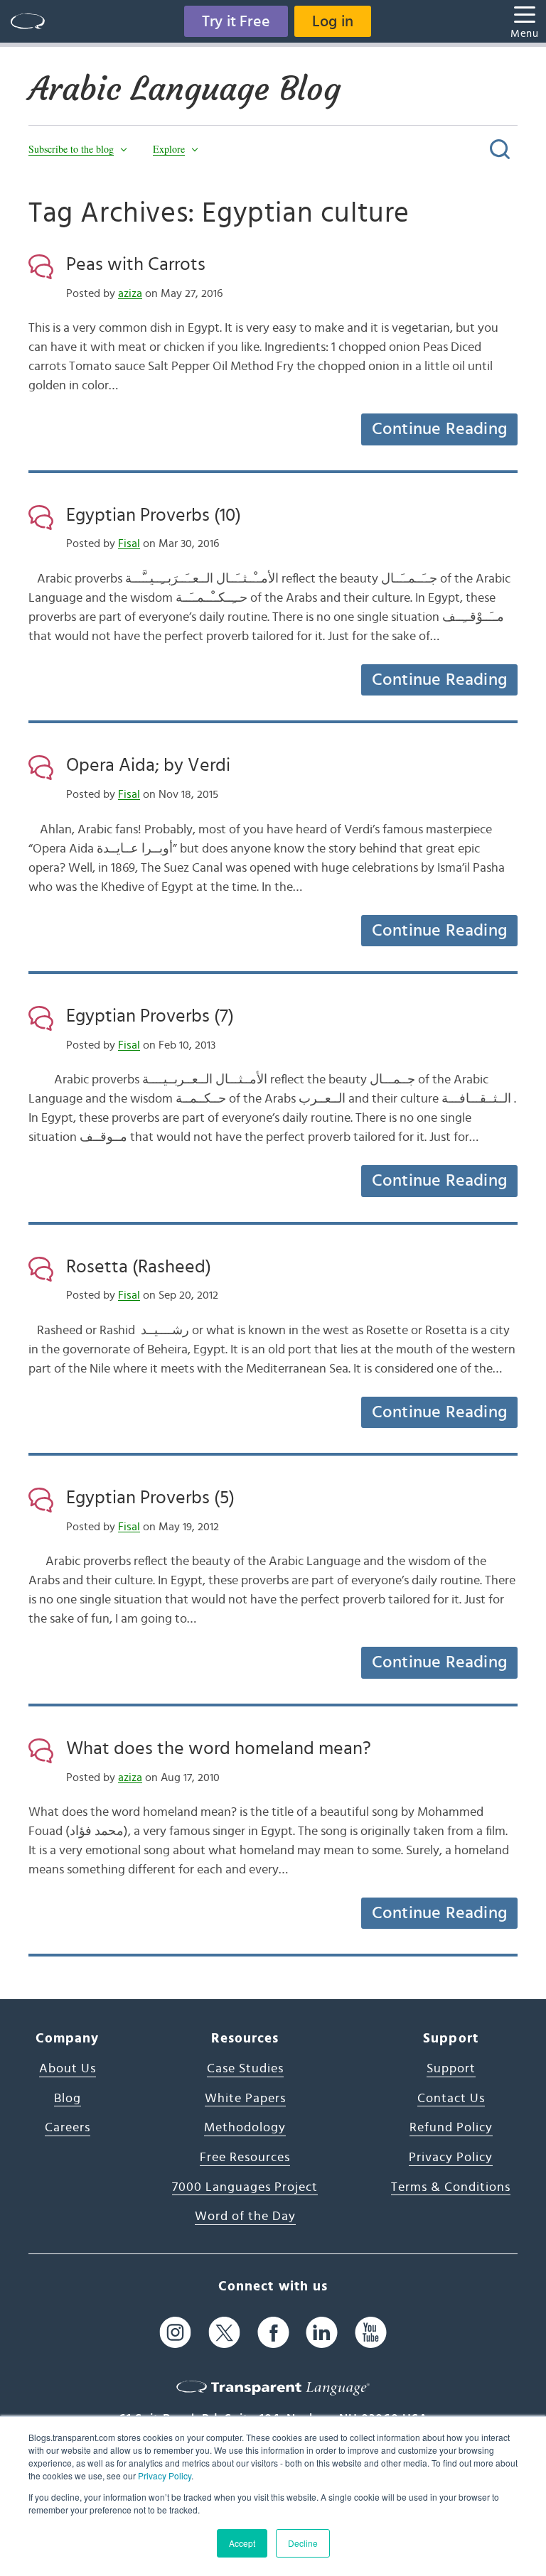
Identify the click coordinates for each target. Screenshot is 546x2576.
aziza (130, 293)
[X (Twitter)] (224, 2333)
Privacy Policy (165, 2475)
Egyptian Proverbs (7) (150, 1016)
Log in (333, 21)
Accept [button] (242, 2543)
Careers (68, 2128)
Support (451, 2069)
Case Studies (245, 2069)
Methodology (245, 2128)
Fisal (129, 543)
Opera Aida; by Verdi (148, 765)
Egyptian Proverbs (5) (150, 1498)
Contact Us (451, 2099)
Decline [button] (303, 2543)
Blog (68, 2099)
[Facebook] (273, 2333)
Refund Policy (451, 2128)
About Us (68, 2069)
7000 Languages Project (245, 2187)
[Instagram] (175, 2333)
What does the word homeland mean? (219, 1748)
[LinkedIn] (322, 2333)
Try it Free (236, 21)
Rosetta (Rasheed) (139, 1267)
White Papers (245, 2099)
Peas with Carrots (136, 264)
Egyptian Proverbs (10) (154, 515)
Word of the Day (245, 2217)
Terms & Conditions (451, 2187)
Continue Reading (439, 429)
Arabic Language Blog (184, 89)
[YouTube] (371, 2333)
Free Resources (245, 2158)
